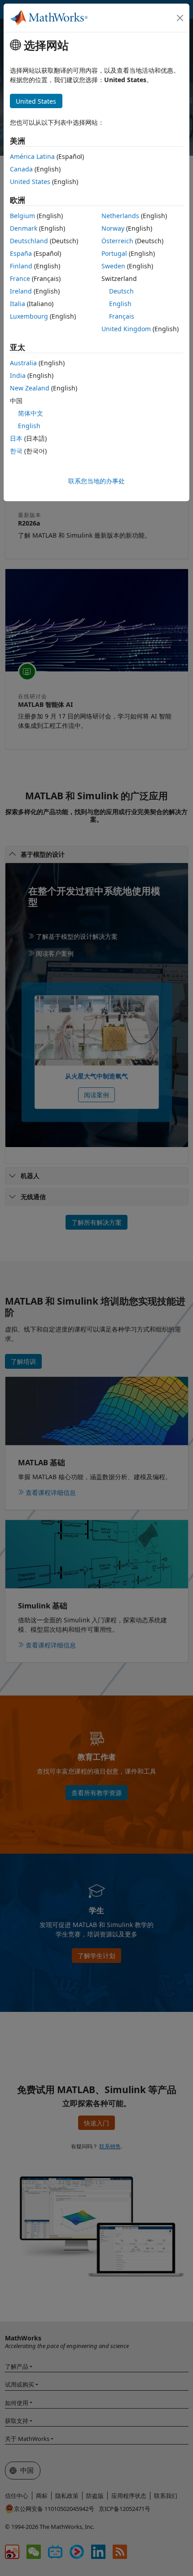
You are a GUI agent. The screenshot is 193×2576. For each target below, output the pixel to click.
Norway (113, 228)
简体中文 (31, 413)
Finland (21, 266)
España (21, 253)
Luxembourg (29, 316)
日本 (16, 438)
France (20, 278)
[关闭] (180, 18)
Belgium (22, 216)
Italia (18, 304)
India (18, 375)
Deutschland (29, 241)
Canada (21, 169)
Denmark (24, 228)
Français (122, 316)
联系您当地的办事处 (96, 481)
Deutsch (121, 291)
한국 (16, 451)
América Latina (32, 156)
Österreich (117, 241)
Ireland (21, 291)
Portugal (114, 253)
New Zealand (30, 388)
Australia (23, 363)
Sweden (113, 266)
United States (30, 182)
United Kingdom (126, 329)
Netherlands (120, 216)
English (120, 304)
